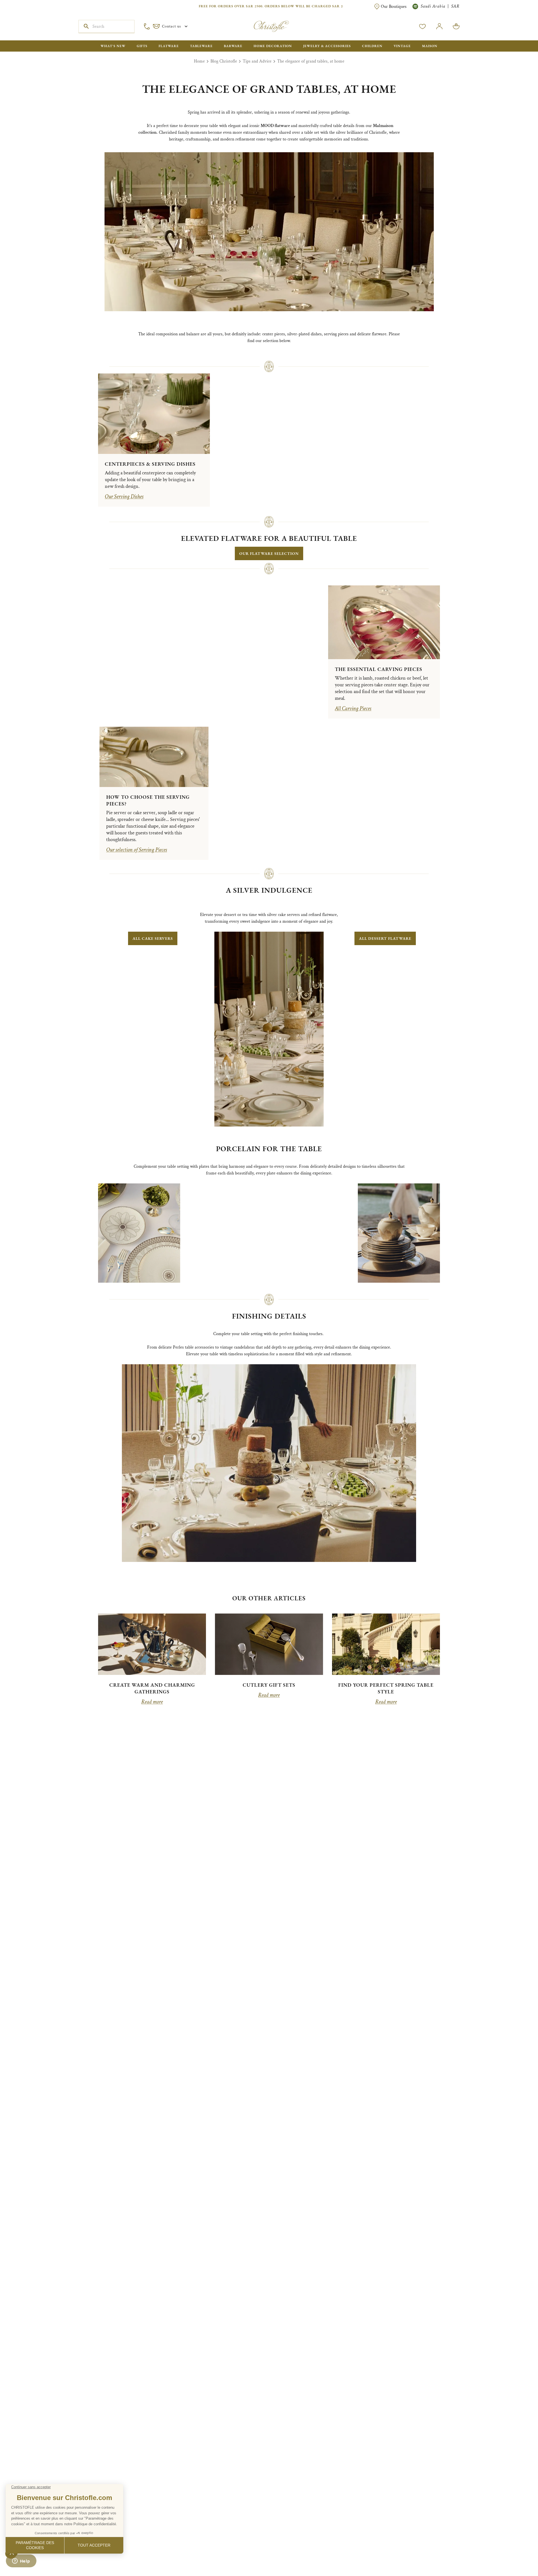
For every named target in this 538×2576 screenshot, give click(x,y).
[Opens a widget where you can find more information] (21, 2566)
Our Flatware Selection (269, 553)
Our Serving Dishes (124, 497)
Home (199, 61)
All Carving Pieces (353, 708)
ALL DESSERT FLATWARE (385, 938)
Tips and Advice (257, 61)
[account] (423, 26)
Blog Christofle (224, 61)
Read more (152, 1702)
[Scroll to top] (516, 2554)
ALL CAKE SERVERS (153, 938)
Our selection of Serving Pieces (137, 850)
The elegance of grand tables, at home (311, 61)
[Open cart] (456, 26)
